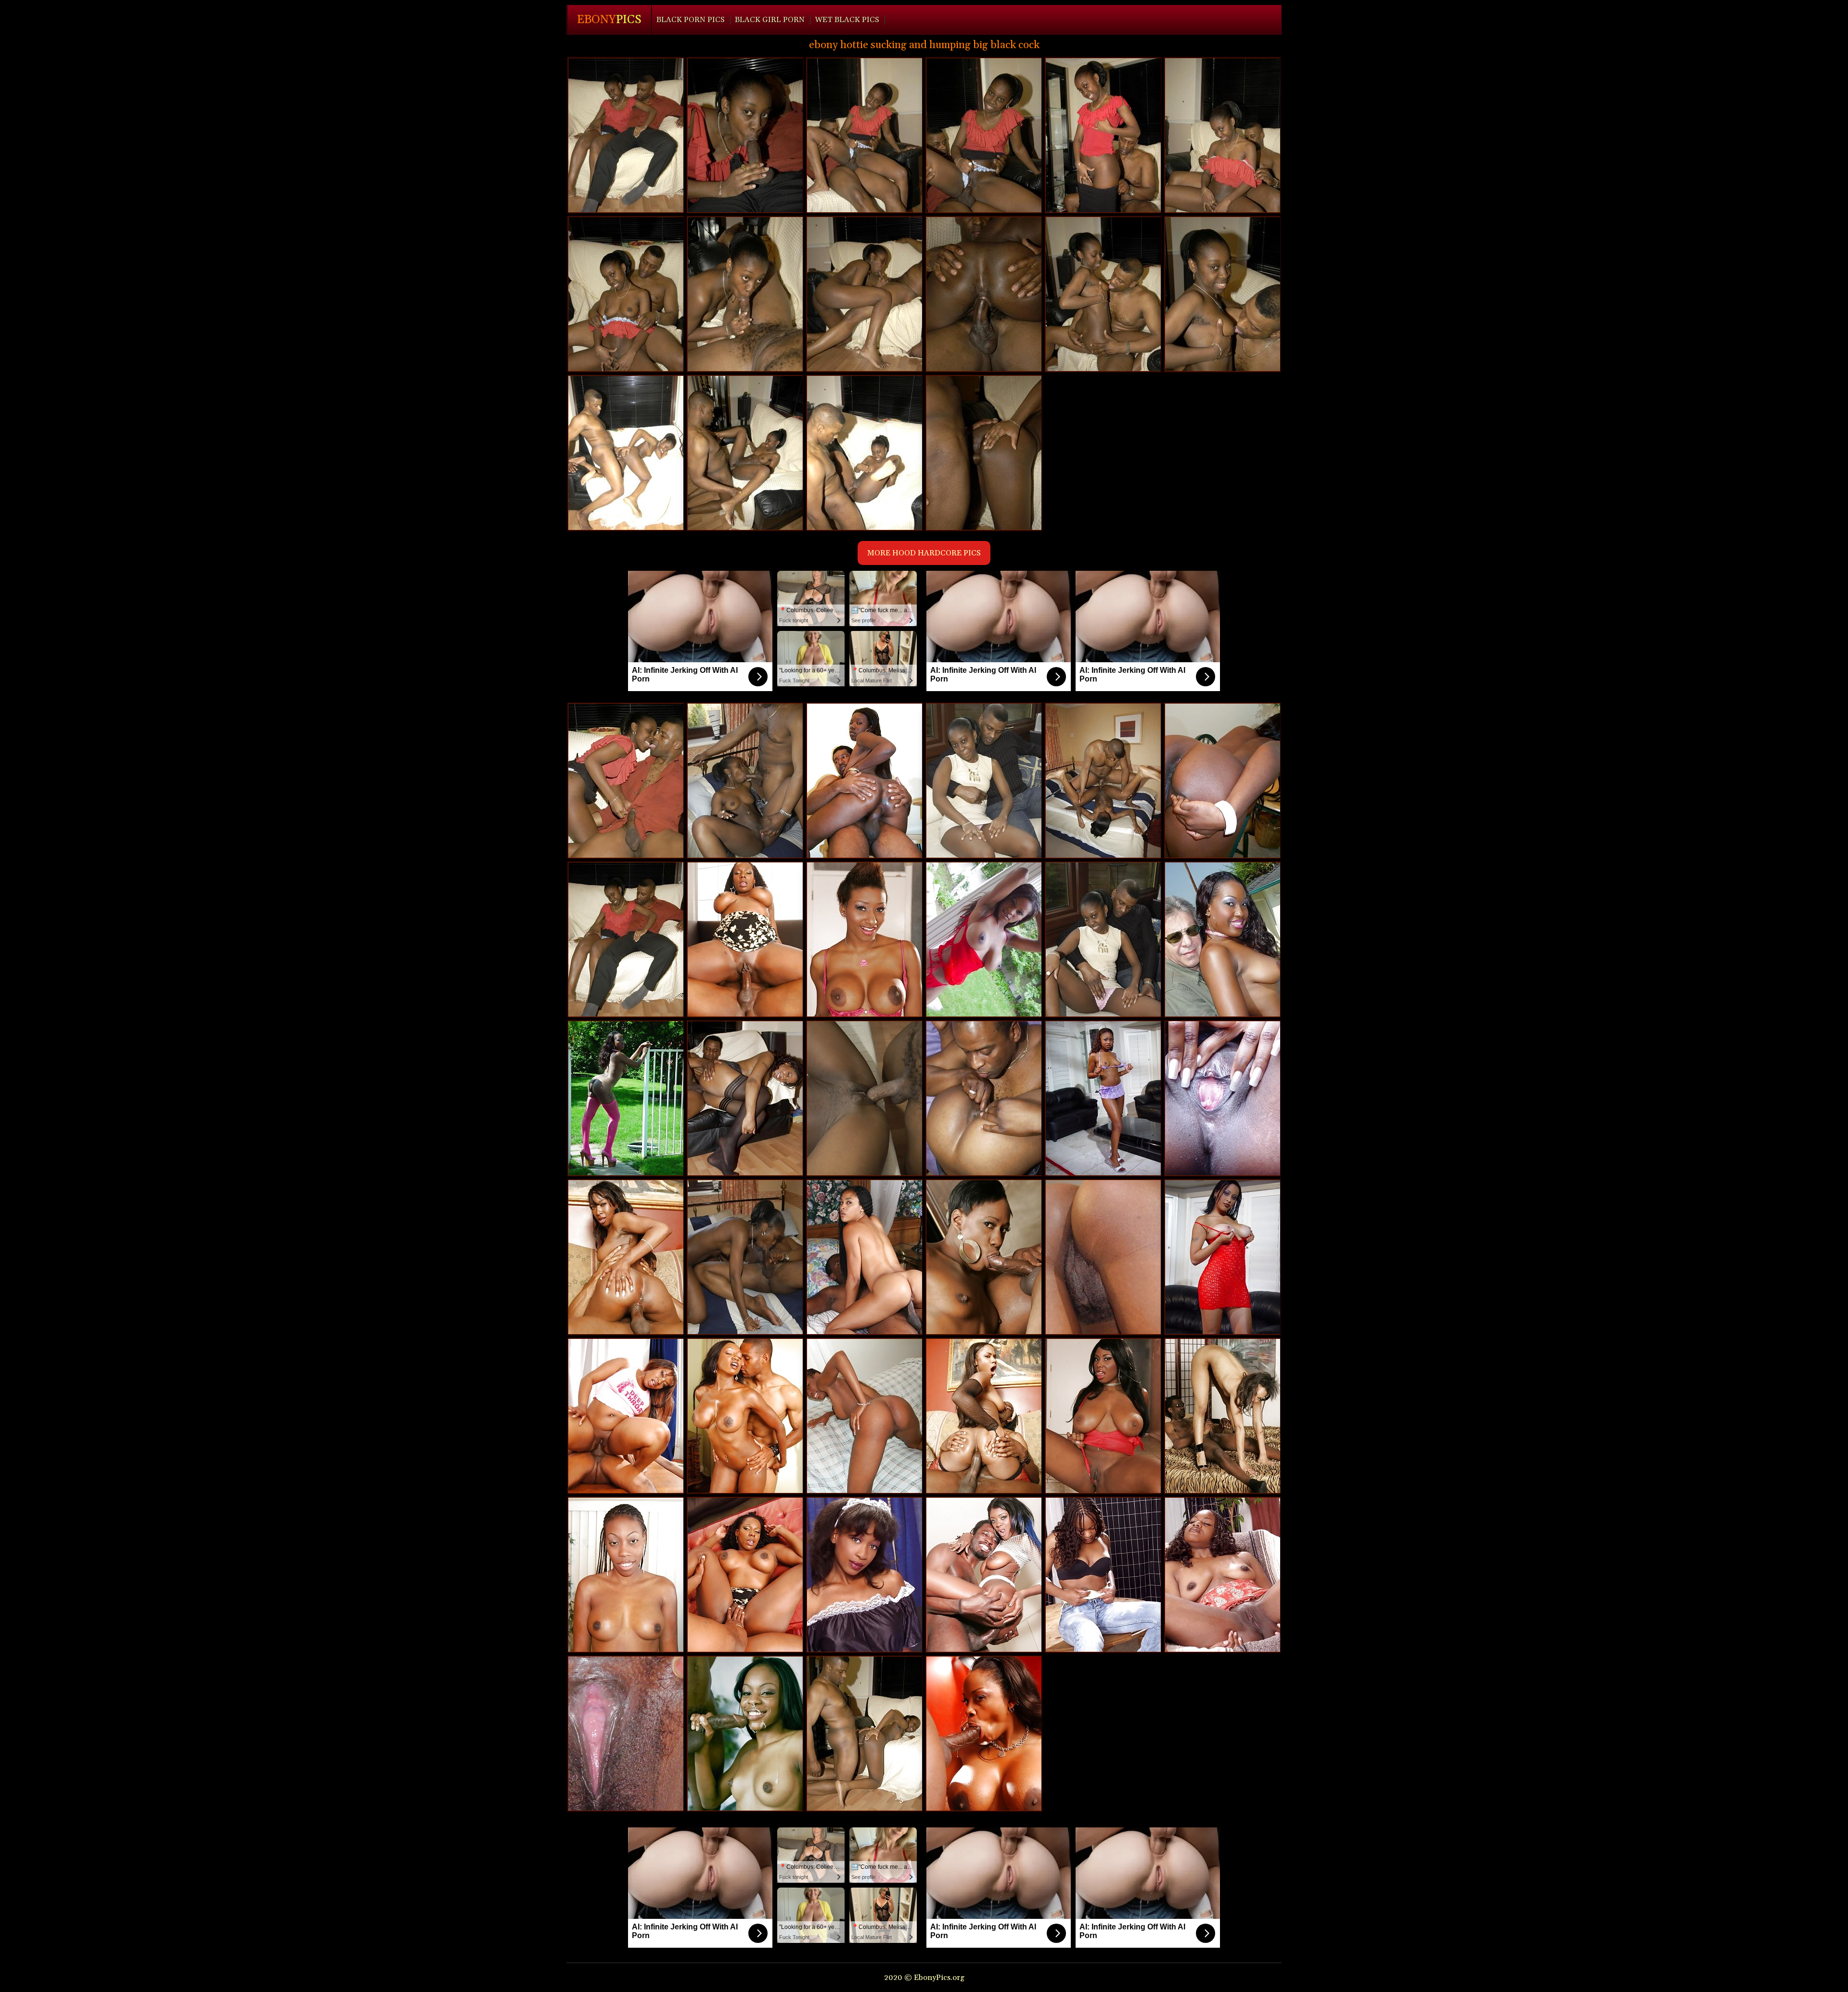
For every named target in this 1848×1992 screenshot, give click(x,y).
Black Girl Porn (770, 20)
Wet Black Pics (847, 20)
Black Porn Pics (691, 20)
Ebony (609, 20)
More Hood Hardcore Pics (924, 553)
